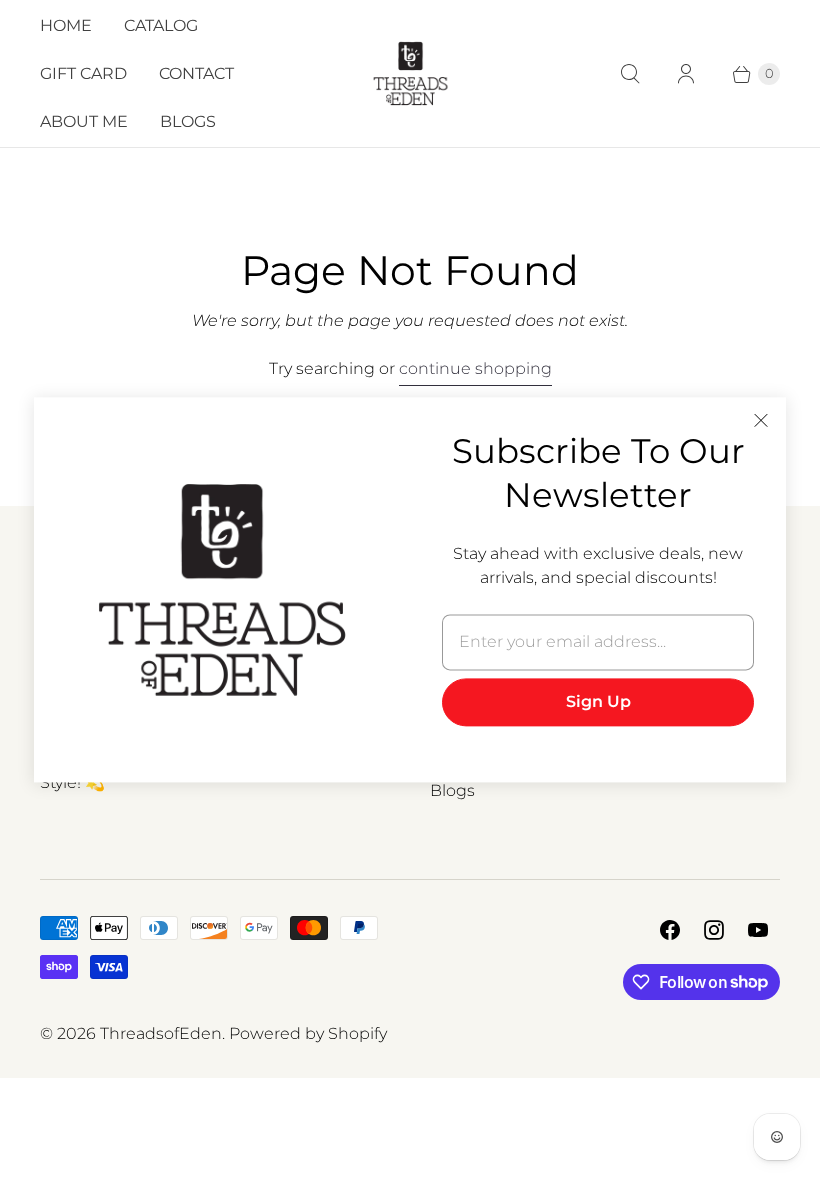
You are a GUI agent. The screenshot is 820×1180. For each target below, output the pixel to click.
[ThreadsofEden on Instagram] (714, 930)
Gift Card (83, 73)
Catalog (161, 25)
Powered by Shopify (308, 1033)
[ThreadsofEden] (410, 73)
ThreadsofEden (161, 1033)
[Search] (630, 74)
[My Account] (686, 74)
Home (66, 25)
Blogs (188, 121)
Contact (196, 73)
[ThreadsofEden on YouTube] (758, 930)
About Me (84, 121)
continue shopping (475, 368)
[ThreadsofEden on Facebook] (670, 930)
